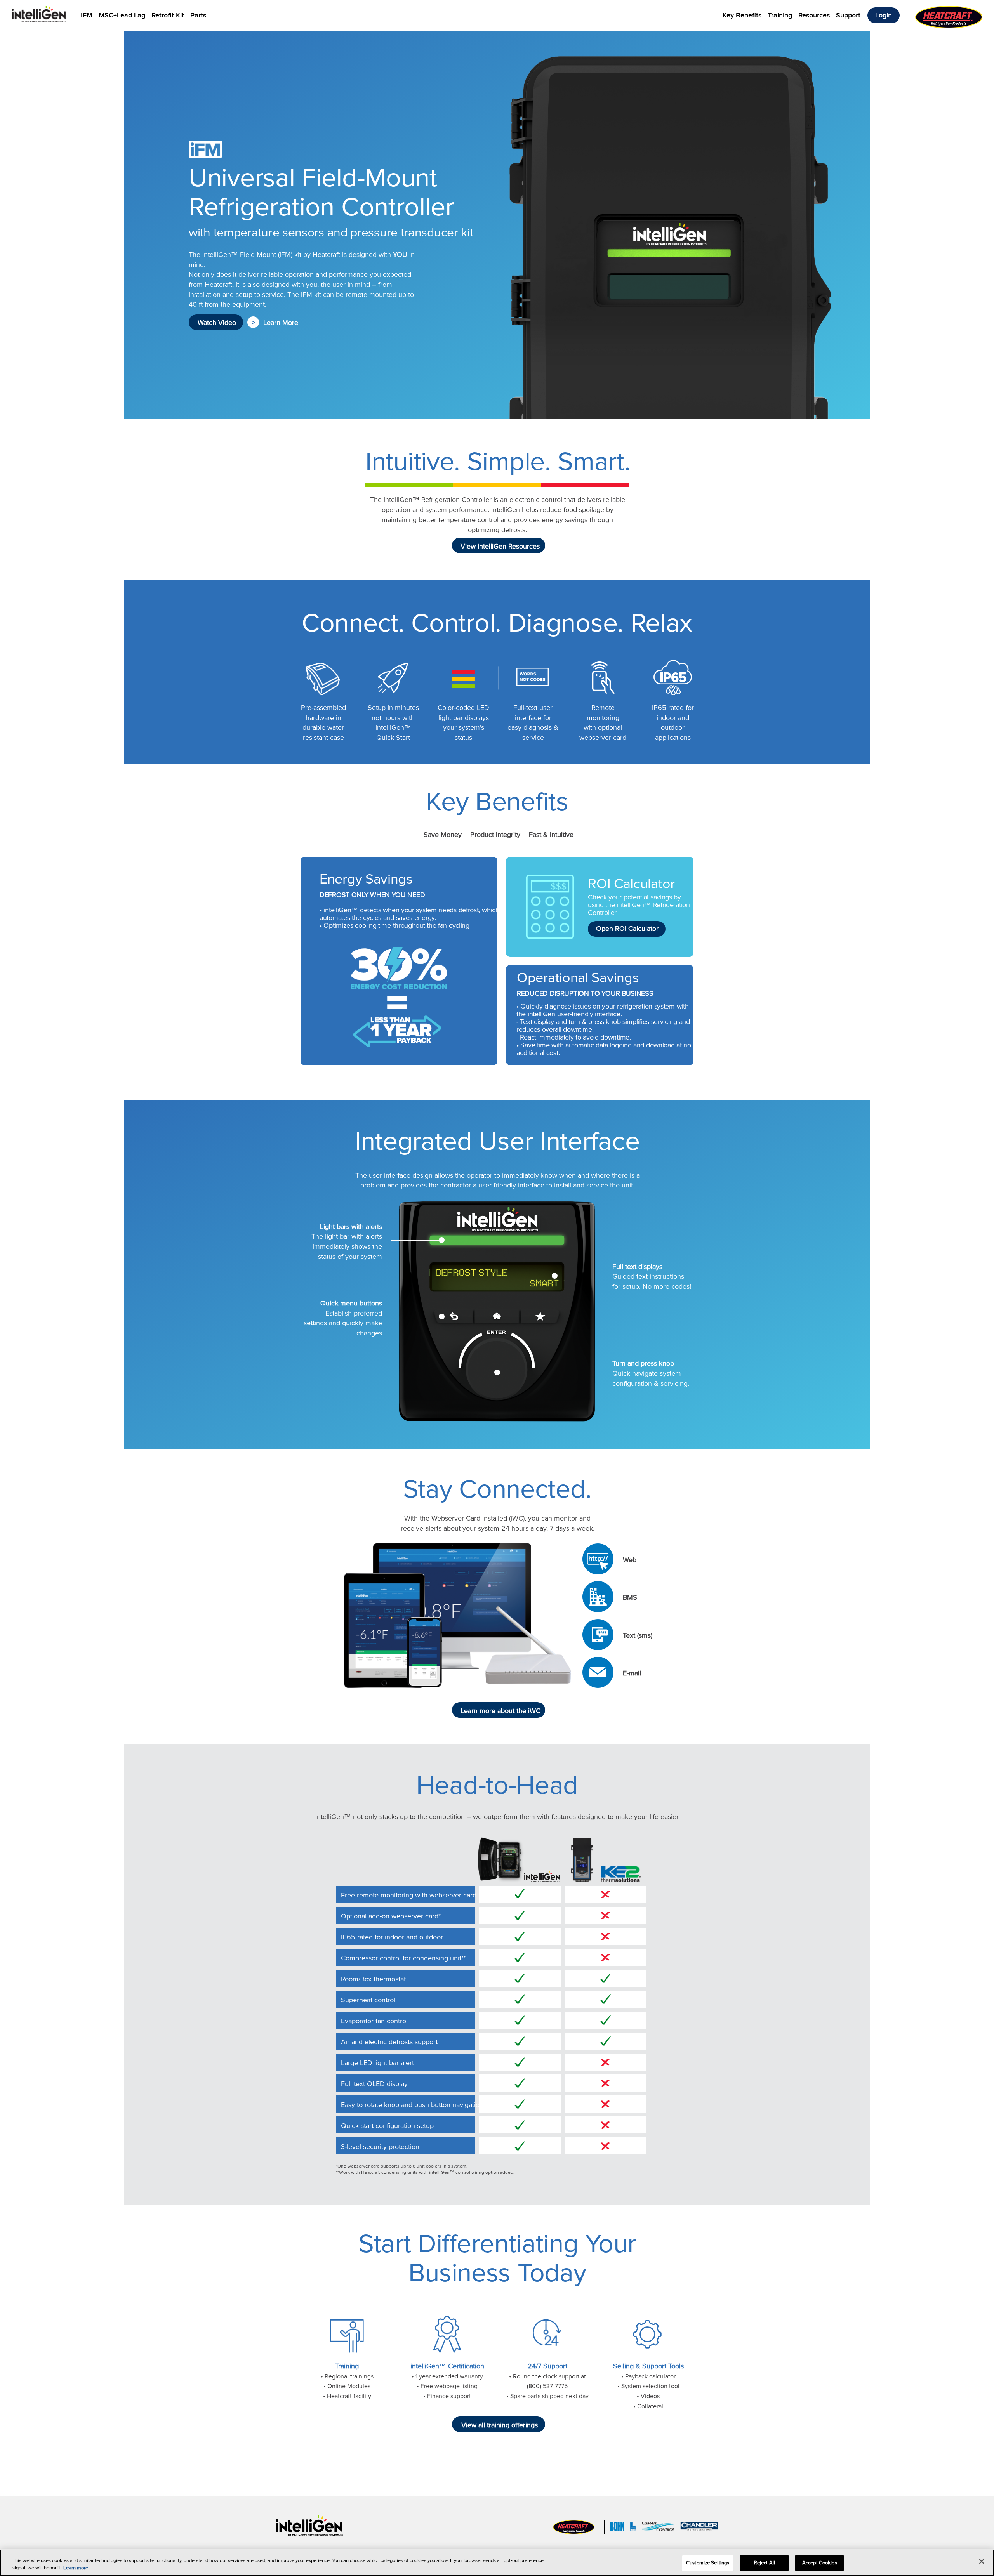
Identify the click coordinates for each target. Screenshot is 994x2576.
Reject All (765, 2563)
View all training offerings (498, 2425)
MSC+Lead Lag (122, 15)
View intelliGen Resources (497, 546)
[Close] (982, 2562)
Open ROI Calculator (625, 929)
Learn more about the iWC (497, 1711)
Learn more (76, 2568)
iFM (87, 15)
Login (884, 15)
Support (848, 15)
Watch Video (216, 323)
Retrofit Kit (168, 15)
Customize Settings (708, 2563)
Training (780, 15)
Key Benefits (742, 15)
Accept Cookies (820, 2563)
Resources (814, 15)
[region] (497, 2563)
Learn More (279, 323)
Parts (198, 15)
